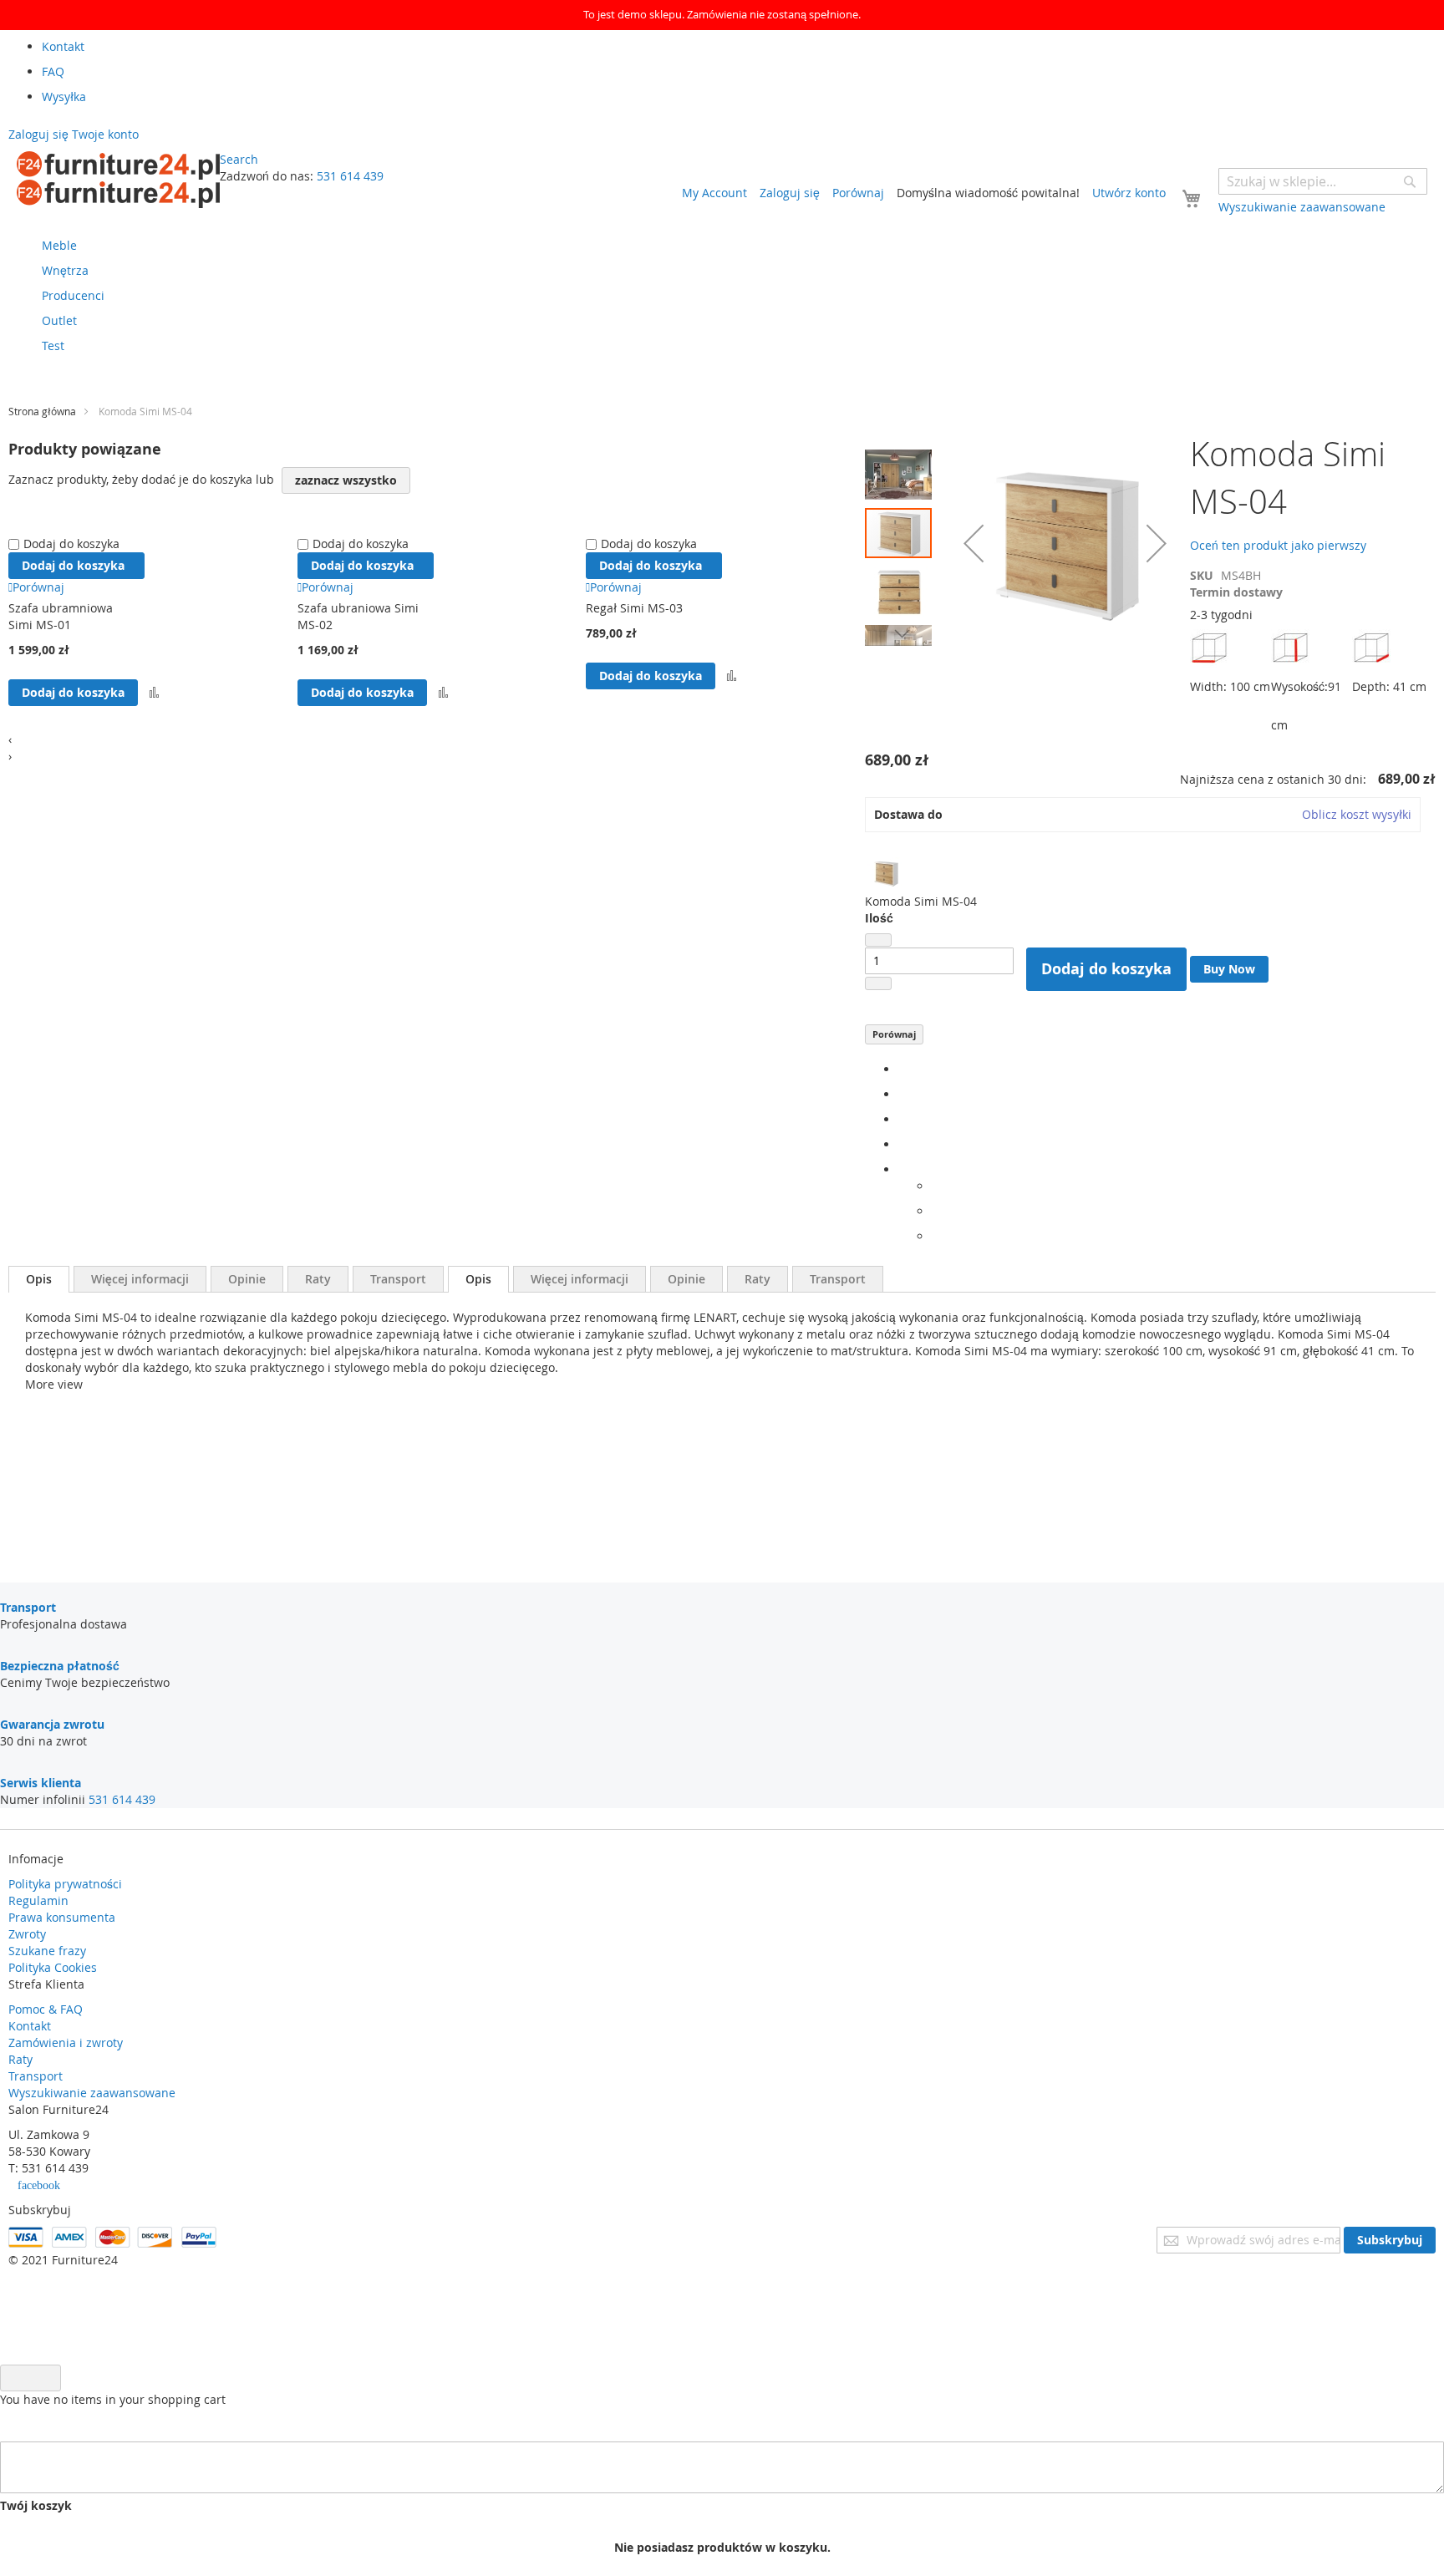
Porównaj (894, 1034)
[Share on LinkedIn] (903, 1119)
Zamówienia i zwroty (66, 2043)
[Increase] (878, 983)
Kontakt (30, 2026)
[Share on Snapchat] (936, 1211)
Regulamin (38, 1900)
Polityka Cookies (53, 1967)
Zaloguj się (790, 193)
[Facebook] (903, 1069)
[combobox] (1323, 181)
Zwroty (27, 1934)
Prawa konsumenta (62, 1917)
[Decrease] (878, 940)
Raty (318, 1279)
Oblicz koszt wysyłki (1357, 814)
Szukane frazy (47, 1951)
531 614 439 (350, 176)
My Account (714, 193)
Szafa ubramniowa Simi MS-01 (61, 616)
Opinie (247, 1279)
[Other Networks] (903, 1169)
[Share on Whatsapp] (936, 1186)
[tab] (39, 1279)
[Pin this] (903, 1144)
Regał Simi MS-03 (634, 608)
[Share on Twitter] (903, 1094)
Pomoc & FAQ (46, 2009)
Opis (39, 1279)
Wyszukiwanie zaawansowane (92, 2093)
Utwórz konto (1129, 193)
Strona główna (42, 411)
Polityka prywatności (65, 1884)
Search (239, 159)
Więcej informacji (140, 1279)
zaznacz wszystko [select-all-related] (346, 480)
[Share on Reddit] (936, 1236)
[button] (902, 470)
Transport (398, 1279)
